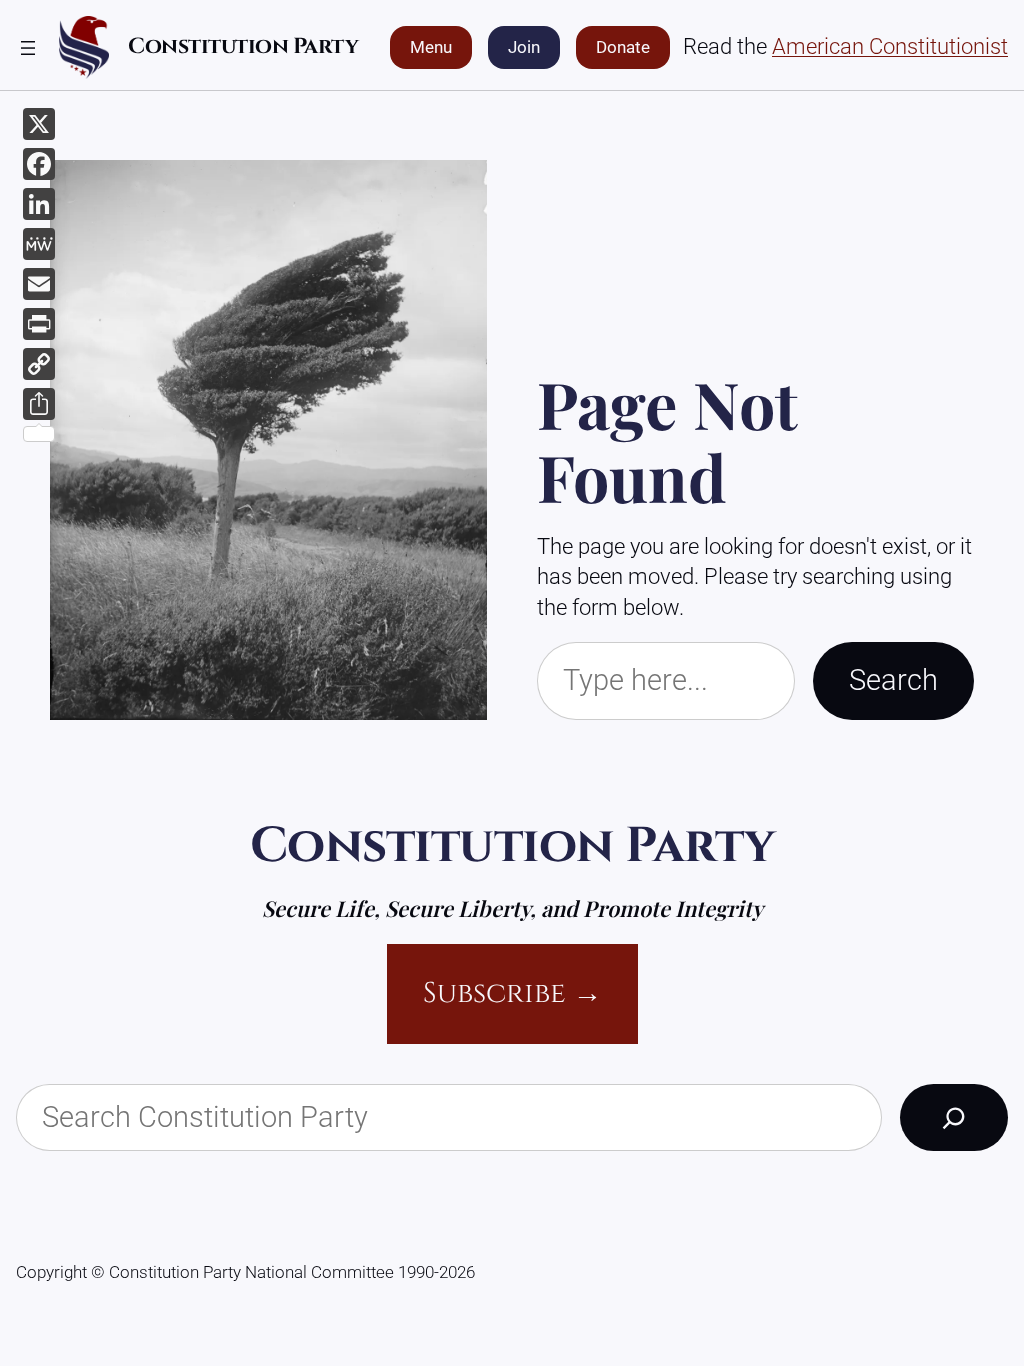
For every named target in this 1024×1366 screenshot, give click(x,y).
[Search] (954, 1118)
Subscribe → (512, 993)
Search (893, 680)
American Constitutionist (890, 46)
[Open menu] (28, 48)
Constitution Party (243, 46)
